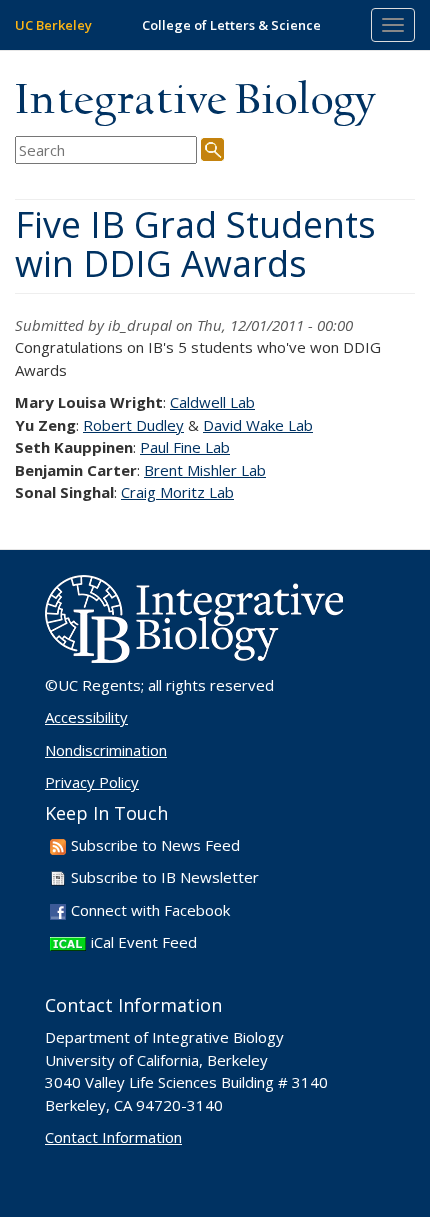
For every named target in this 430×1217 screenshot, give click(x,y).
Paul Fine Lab (185, 447)
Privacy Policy (92, 782)
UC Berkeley (53, 25)
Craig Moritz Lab (177, 492)
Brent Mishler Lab (205, 470)
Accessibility (86, 717)
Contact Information (113, 1137)
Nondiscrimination (106, 750)
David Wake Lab (258, 425)
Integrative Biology (195, 101)
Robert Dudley (133, 425)
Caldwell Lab (212, 402)
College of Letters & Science (231, 25)
